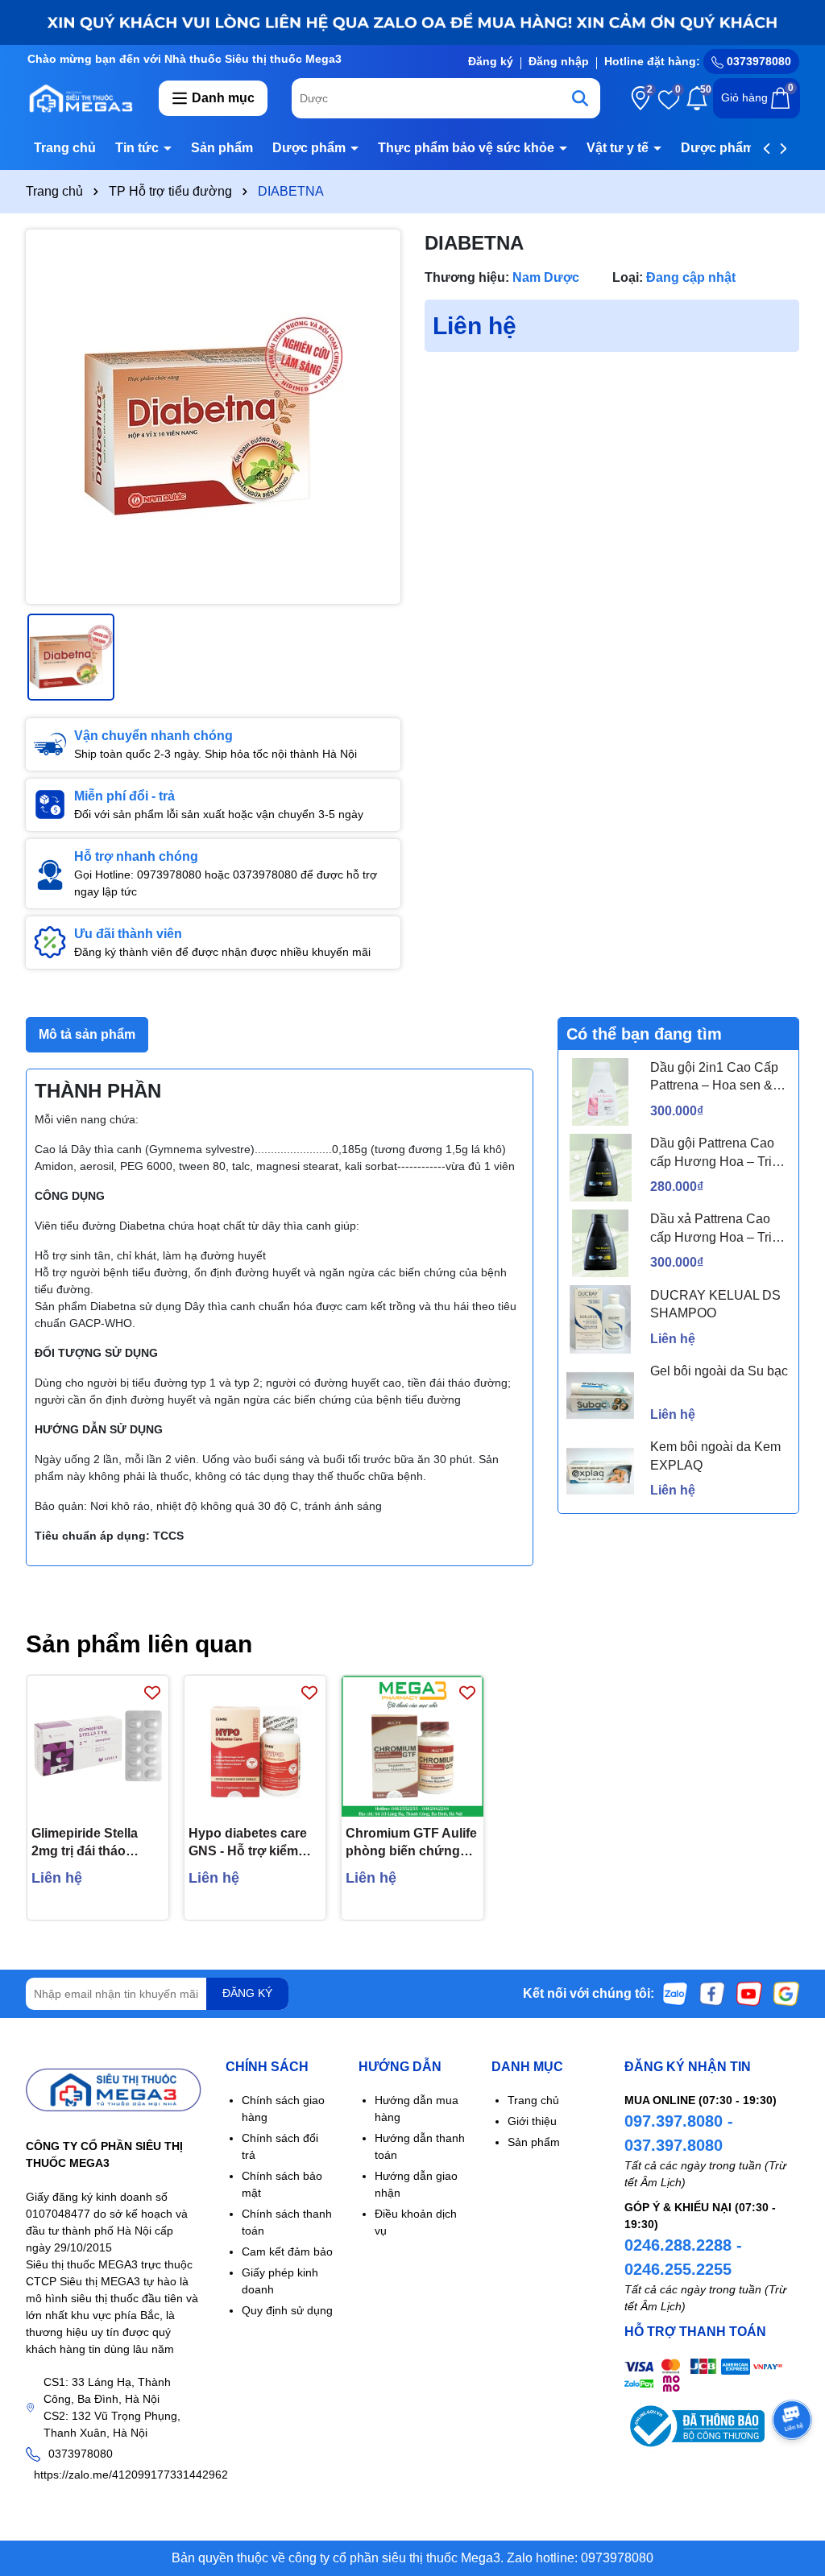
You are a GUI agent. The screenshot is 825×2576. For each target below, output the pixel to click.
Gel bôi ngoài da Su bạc (719, 1371)
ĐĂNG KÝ (247, 1993)
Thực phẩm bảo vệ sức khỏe (468, 148)
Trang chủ (65, 148)
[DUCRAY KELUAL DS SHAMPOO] (600, 1319)
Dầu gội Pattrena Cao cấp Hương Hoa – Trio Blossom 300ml (715, 1154)
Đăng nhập (559, 61)
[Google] (786, 1992)
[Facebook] (712, 1992)
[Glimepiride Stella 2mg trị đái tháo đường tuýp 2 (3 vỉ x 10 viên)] (98, 1746)
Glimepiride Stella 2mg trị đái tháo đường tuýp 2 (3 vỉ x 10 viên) (93, 1844)
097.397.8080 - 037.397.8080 (679, 2133)
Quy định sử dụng (287, 2310)
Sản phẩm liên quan (139, 1644)
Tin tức (139, 148)
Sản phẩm (222, 148)
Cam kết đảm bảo (287, 2251)
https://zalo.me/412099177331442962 (131, 2475)
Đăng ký (491, 61)
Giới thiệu (532, 2121)
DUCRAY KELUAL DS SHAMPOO (715, 1304)
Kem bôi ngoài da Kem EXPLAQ (715, 1455)
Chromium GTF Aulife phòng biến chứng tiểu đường (411, 1844)
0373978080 (757, 61)
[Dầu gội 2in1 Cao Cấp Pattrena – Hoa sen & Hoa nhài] (600, 1092)
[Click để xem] (213, 417)
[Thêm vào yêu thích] (152, 1692)
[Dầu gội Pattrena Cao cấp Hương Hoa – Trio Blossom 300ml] (600, 1168)
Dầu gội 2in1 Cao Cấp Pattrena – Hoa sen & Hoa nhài (714, 1078)
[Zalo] (675, 1992)
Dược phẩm (311, 148)
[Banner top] (412, 22)
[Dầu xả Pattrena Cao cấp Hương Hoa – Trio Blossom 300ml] (600, 1243)
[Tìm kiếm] (580, 98)
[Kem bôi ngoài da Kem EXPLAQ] (600, 1471)
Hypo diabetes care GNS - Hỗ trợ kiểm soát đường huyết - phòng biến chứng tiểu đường (248, 1844)
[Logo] (80, 97)
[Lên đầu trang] (793, 2479)
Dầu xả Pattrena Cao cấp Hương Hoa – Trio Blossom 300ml (715, 1229)
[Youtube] (749, 1992)
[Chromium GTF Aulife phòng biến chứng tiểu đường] (412, 1746)
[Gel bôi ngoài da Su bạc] (600, 1396)
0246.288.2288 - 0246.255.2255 (683, 2257)
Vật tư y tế (619, 148)
